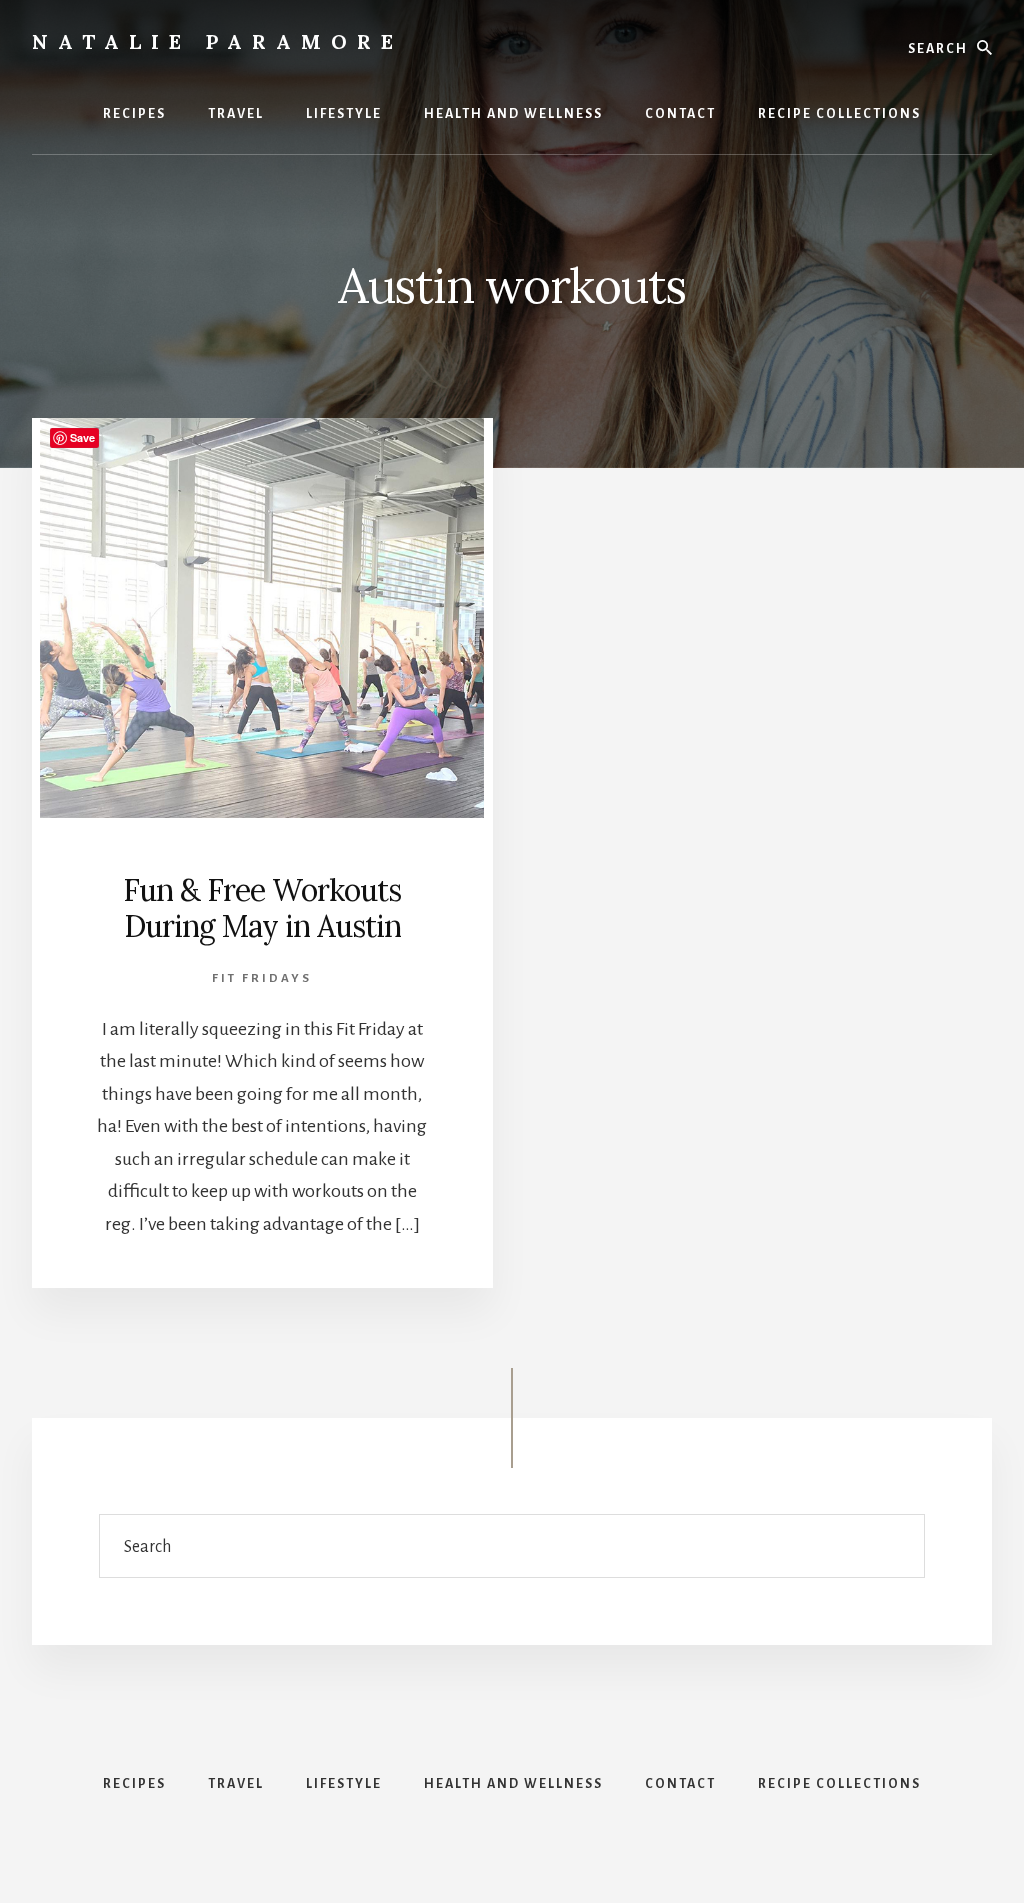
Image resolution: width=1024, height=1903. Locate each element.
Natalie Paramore (217, 41)
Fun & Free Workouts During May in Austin (262, 908)
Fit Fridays (262, 978)
